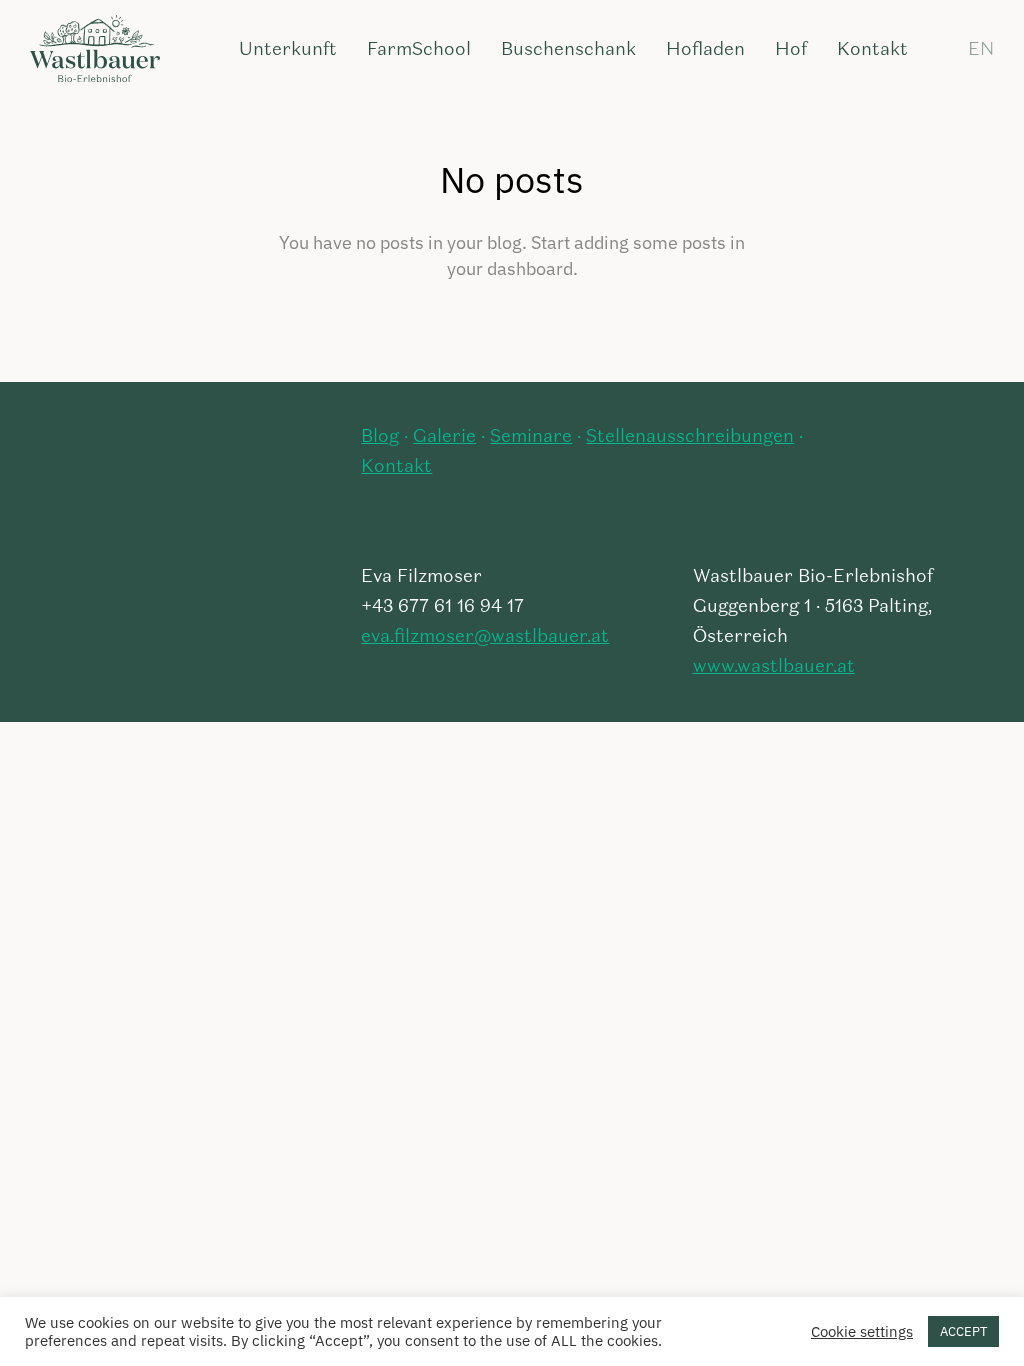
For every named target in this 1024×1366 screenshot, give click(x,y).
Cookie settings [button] (862, 1332)
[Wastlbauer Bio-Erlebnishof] (95, 50)
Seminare (531, 437)
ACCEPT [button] (963, 1331)
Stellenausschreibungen (690, 437)
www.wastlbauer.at (774, 667)
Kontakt (396, 467)
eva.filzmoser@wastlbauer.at (485, 637)
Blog (380, 437)
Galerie (444, 437)
